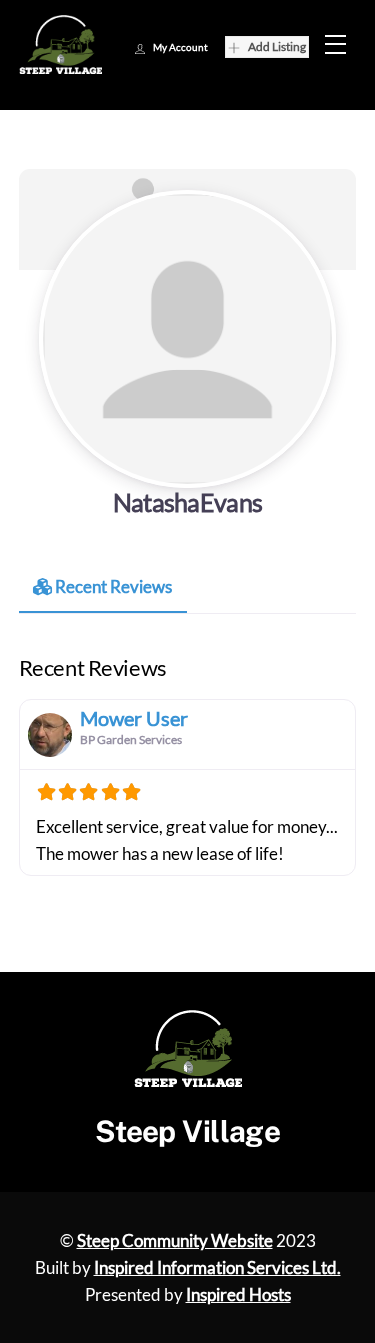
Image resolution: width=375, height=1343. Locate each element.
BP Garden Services (131, 739)
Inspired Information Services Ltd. (217, 1267)
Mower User (134, 718)
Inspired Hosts (238, 1294)
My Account (180, 47)
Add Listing (277, 46)
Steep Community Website (175, 1240)
